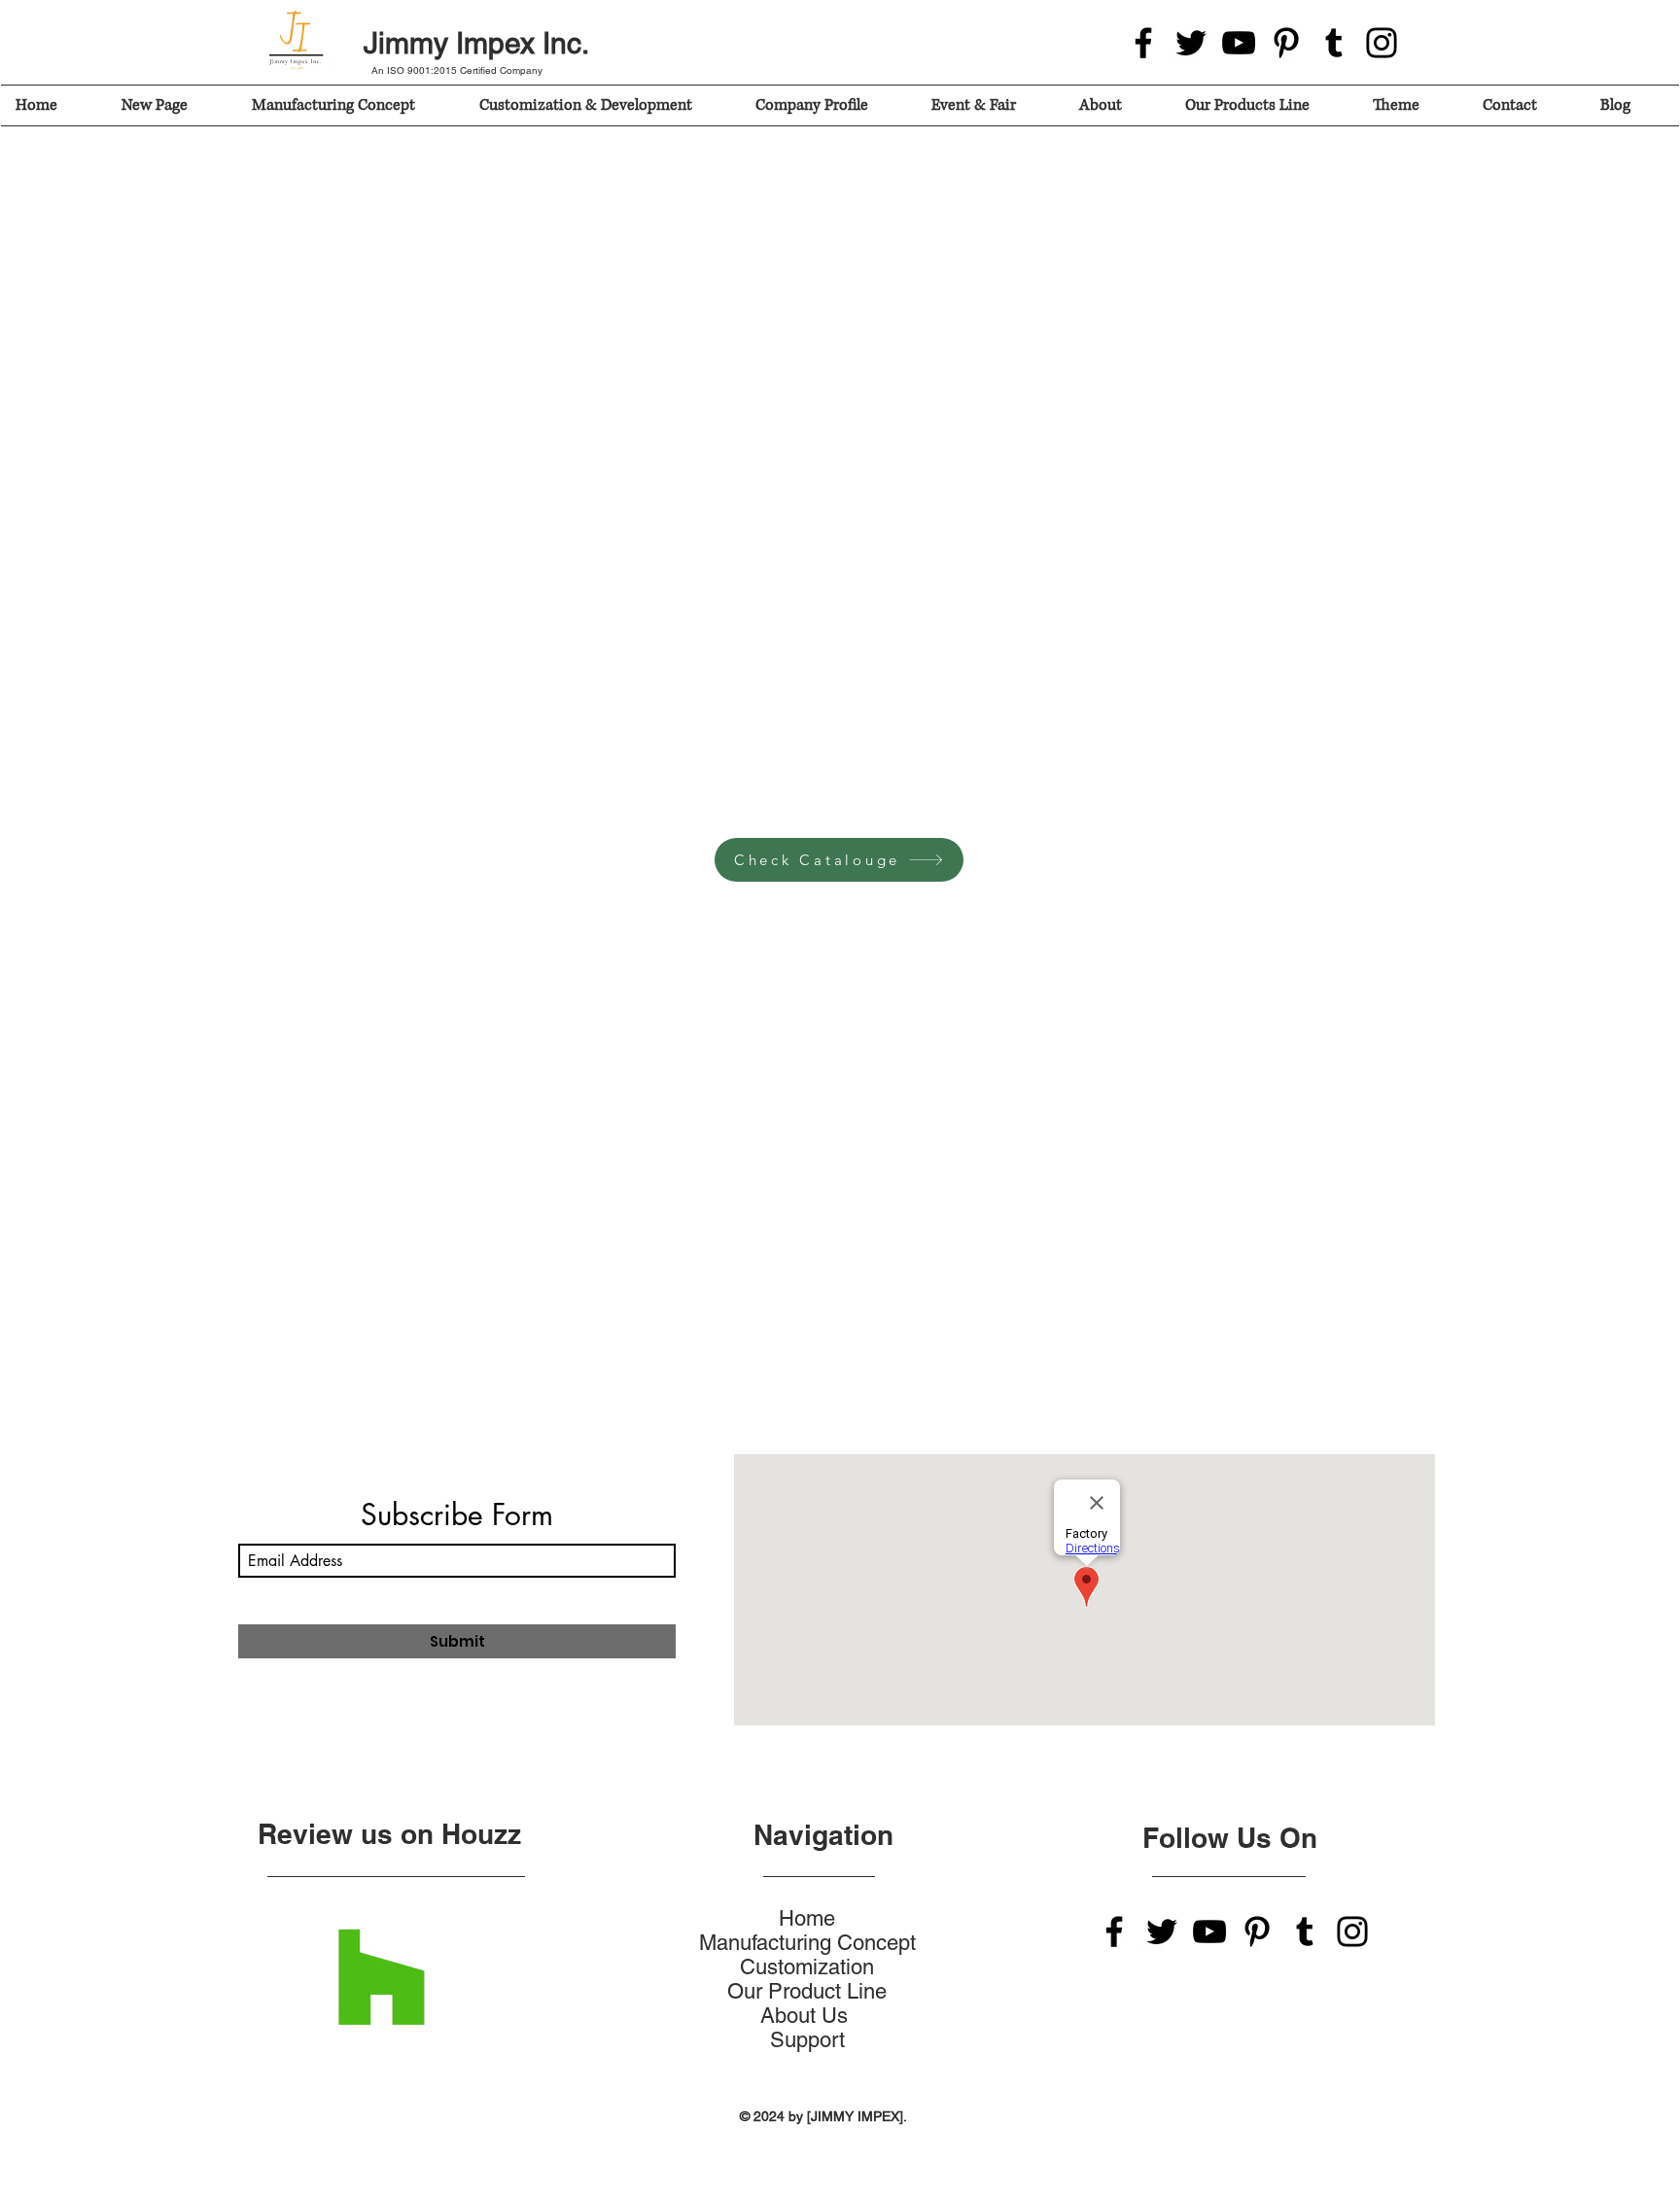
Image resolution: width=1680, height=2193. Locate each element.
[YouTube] (1239, 43)
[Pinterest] (1286, 43)
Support (807, 2040)
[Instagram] (1382, 43)
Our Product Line (807, 1991)
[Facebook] (1143, 43)
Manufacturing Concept (807, 1943)
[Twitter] (1191, 43)
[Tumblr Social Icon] (1334, 43)
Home (807, 1918)
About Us (807, 2016)
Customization (807, 1967)
